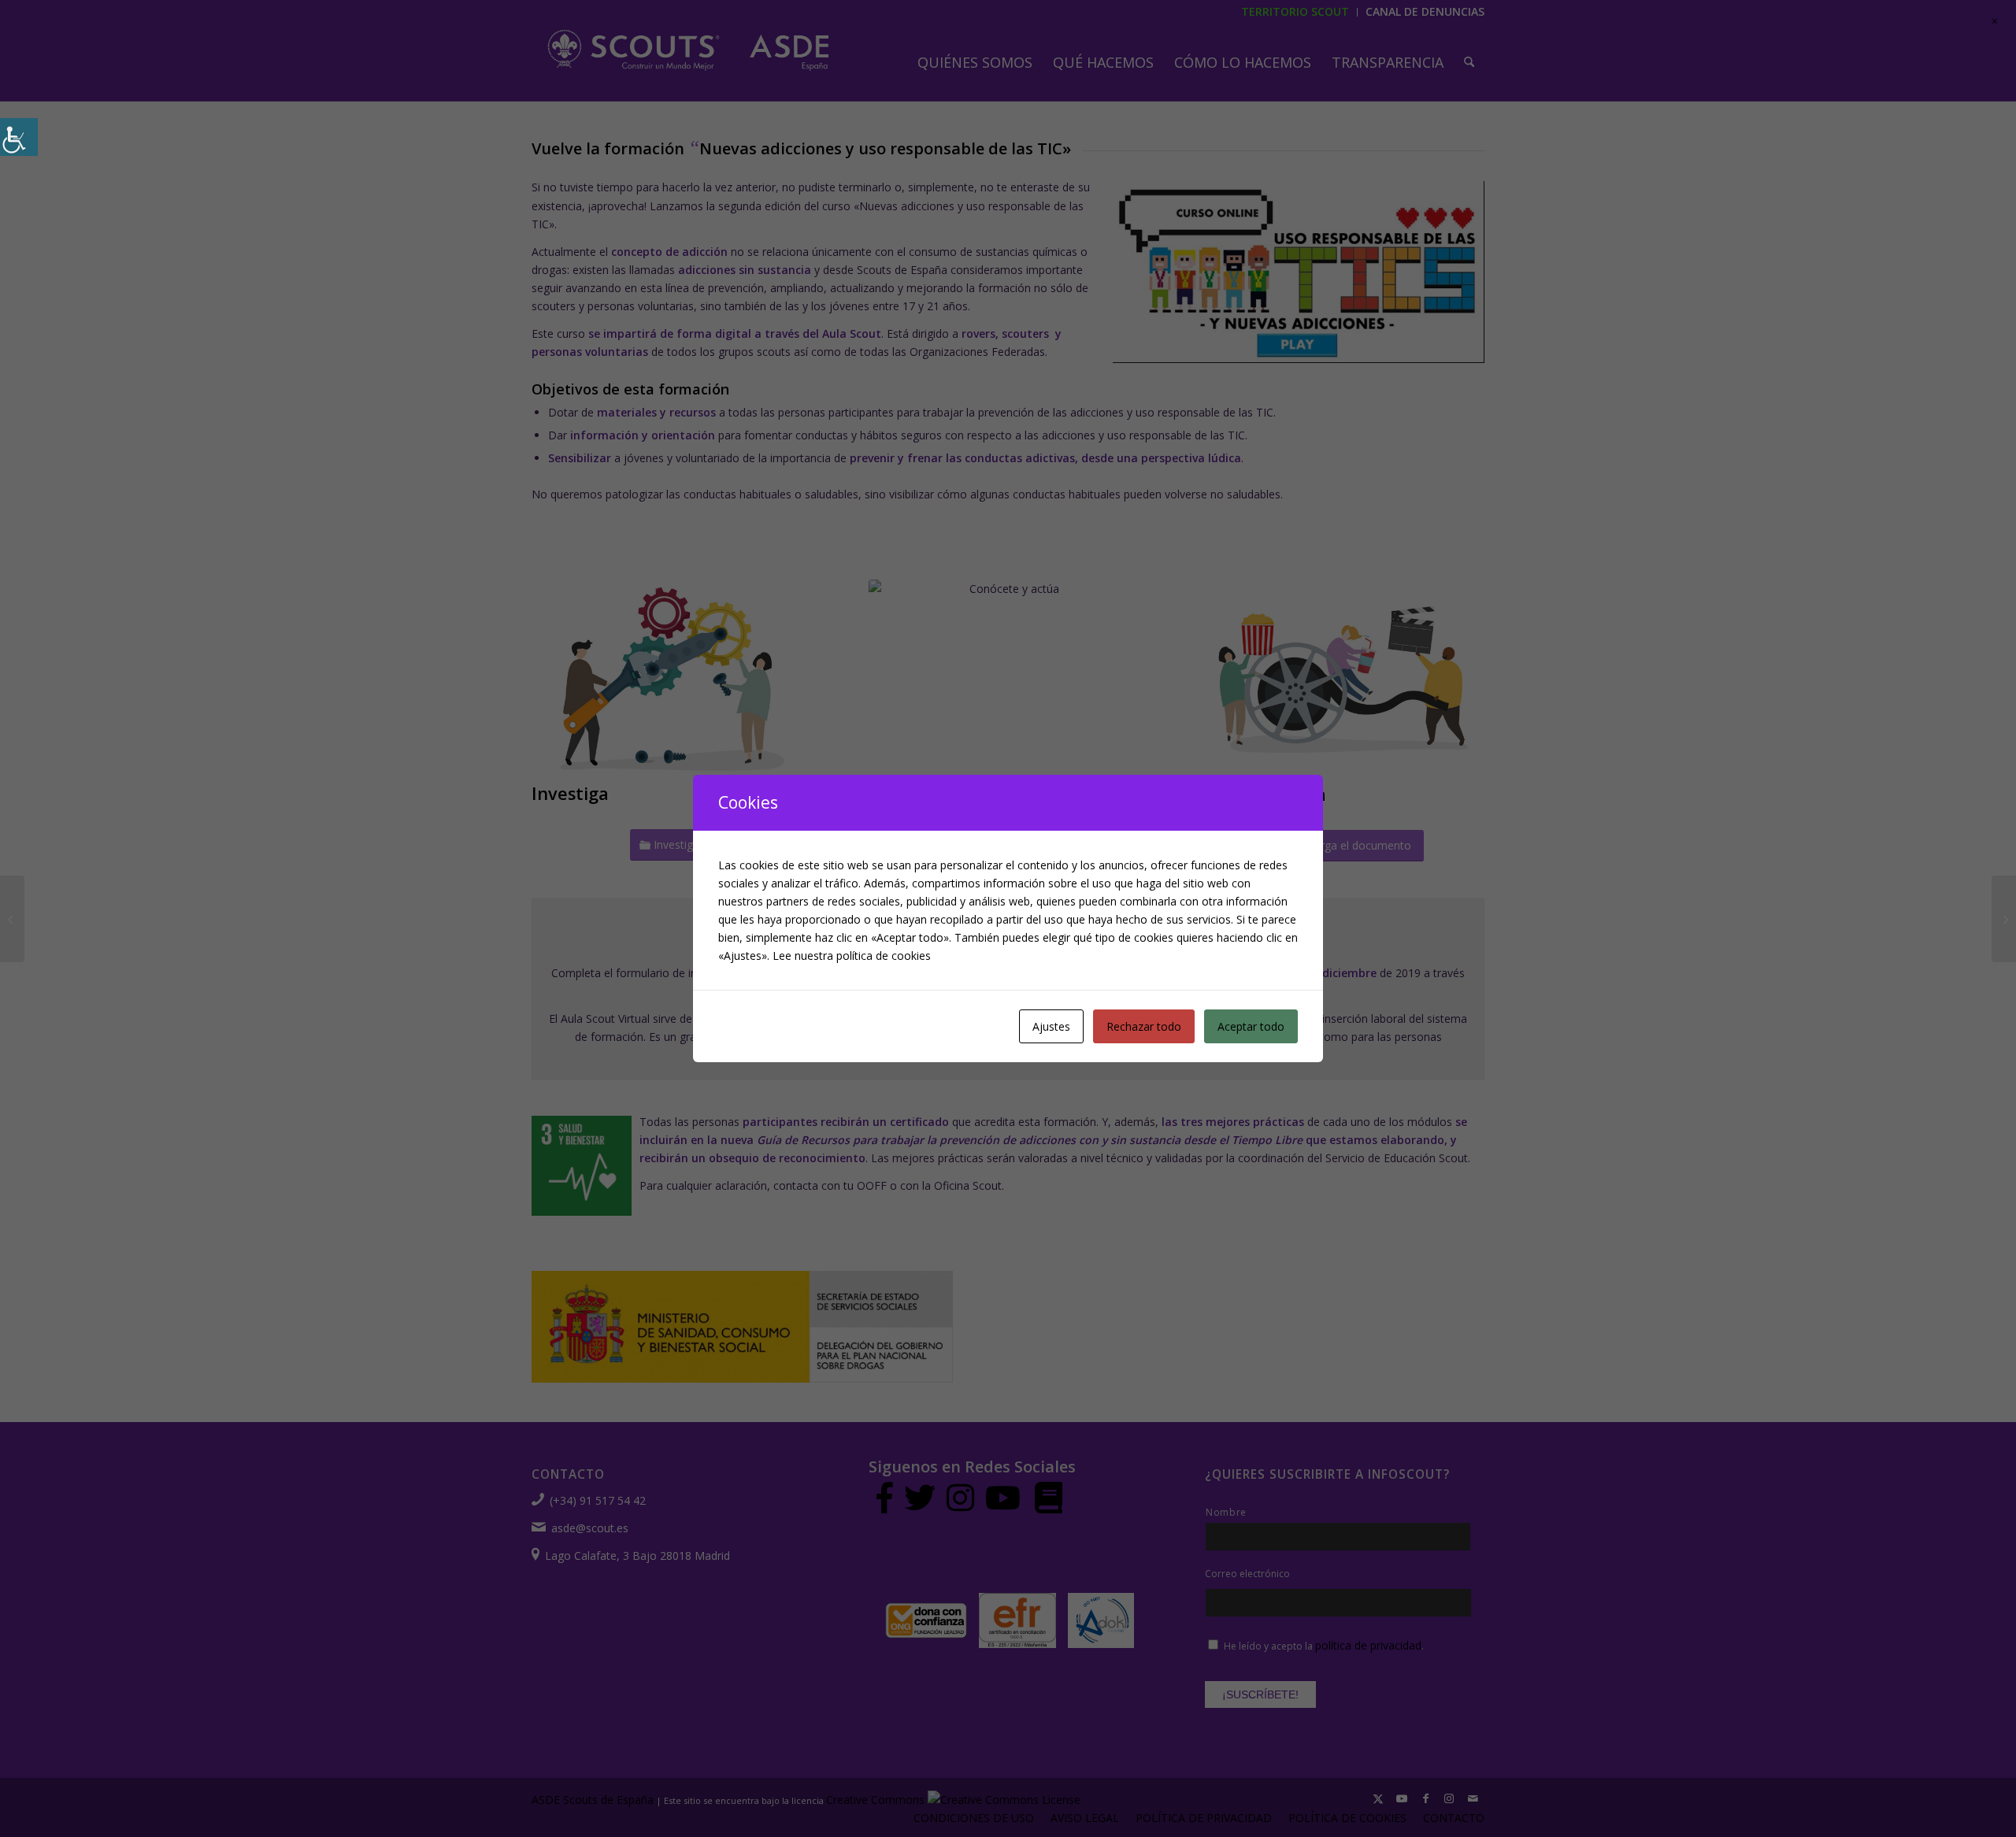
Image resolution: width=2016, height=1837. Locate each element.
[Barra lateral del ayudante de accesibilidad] (19, 137)
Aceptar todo (1251, 1026)
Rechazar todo (1144, 1026)
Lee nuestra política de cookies (852, 956)
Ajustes (1051, 1026)
